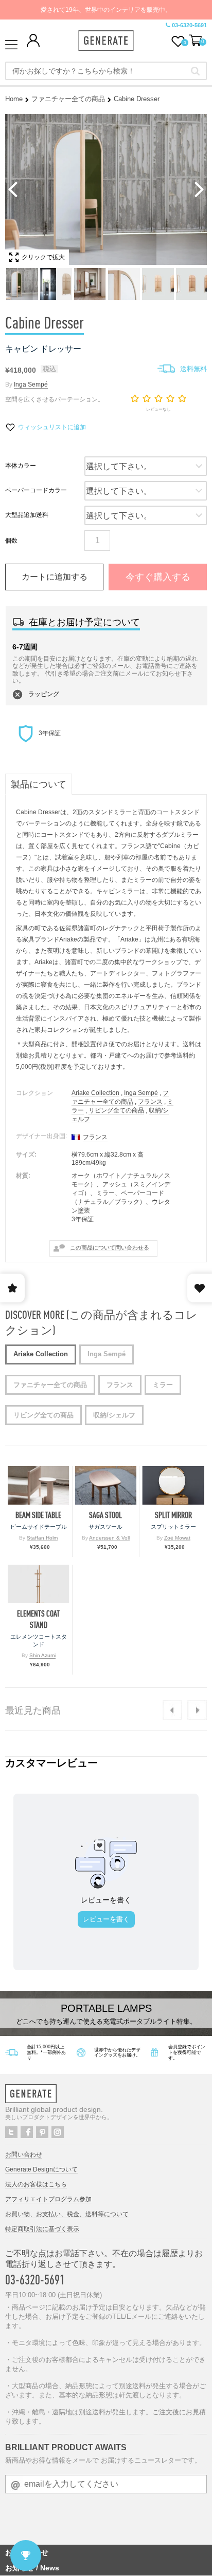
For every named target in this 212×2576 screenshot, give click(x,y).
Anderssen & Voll (109, 1538)
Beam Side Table (38, 1515)
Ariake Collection (95, 1093)
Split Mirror (173, 1515)
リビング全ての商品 (116, 1110)
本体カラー (21, 466)
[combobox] (106, 71)
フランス (150, 1102)
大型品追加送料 (27, 515)
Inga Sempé (31, 385)
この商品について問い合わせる (110, 1247)
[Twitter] (11, 2132)
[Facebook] (27, 2132)
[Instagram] (58, 2132)
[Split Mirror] (173, 1485)
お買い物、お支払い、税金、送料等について (67, 2214)
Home (14, 99)
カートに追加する (55, 577)
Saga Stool (105, 1515)
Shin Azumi (42, 1655)
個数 (11, 541)
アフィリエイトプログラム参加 (48, 2199)
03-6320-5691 (189, 25)
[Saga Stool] (106, 1485)
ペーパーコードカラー (36, 490)
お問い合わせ (24, 2155)
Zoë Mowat (177, 1538)
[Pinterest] (42, 2132)
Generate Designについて (41, 2169)
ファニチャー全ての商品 (68, 99)
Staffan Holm (42, 1538)
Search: (195, 71)
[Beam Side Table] (39, 1485)
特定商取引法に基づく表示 (42, 2229)
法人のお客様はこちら (36, 2184)
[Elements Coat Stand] (39, 1584)
